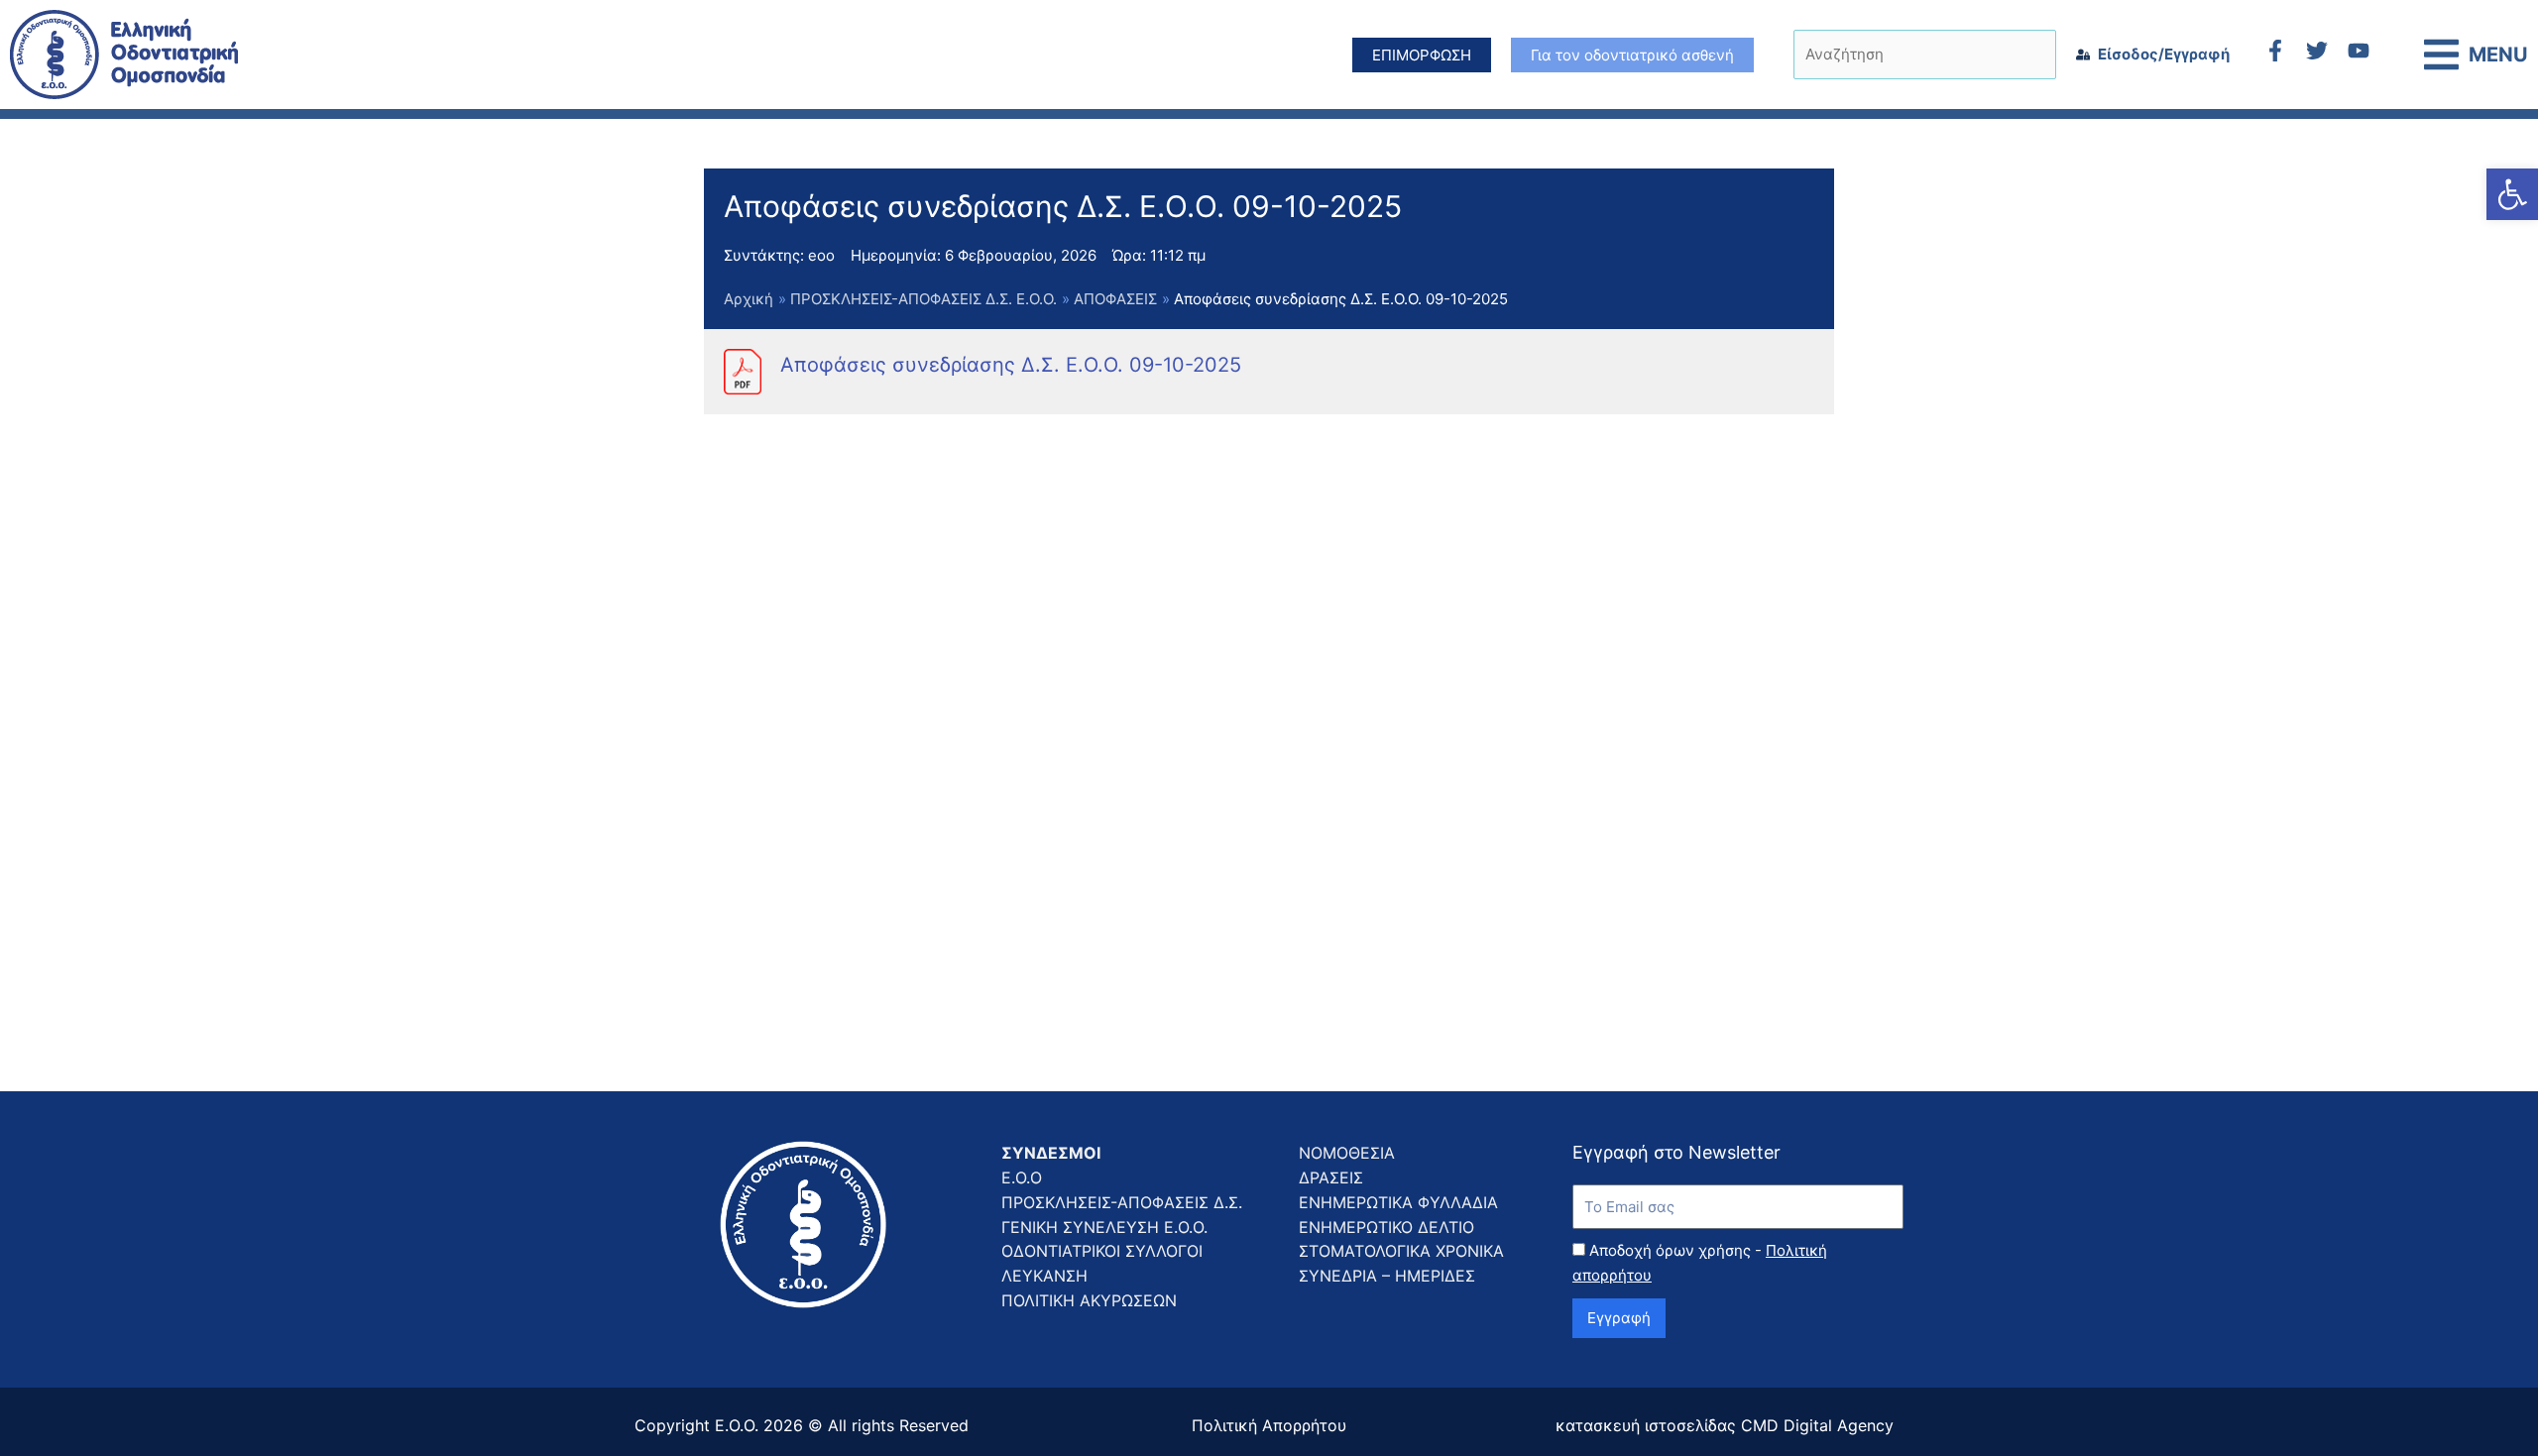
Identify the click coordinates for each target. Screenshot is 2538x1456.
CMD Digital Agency (1817, 1425)
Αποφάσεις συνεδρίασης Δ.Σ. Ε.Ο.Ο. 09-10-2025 (1011, 365)
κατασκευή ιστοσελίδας (1646, 1425)
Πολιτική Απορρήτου (1269, 1425)
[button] (2512, 194)
